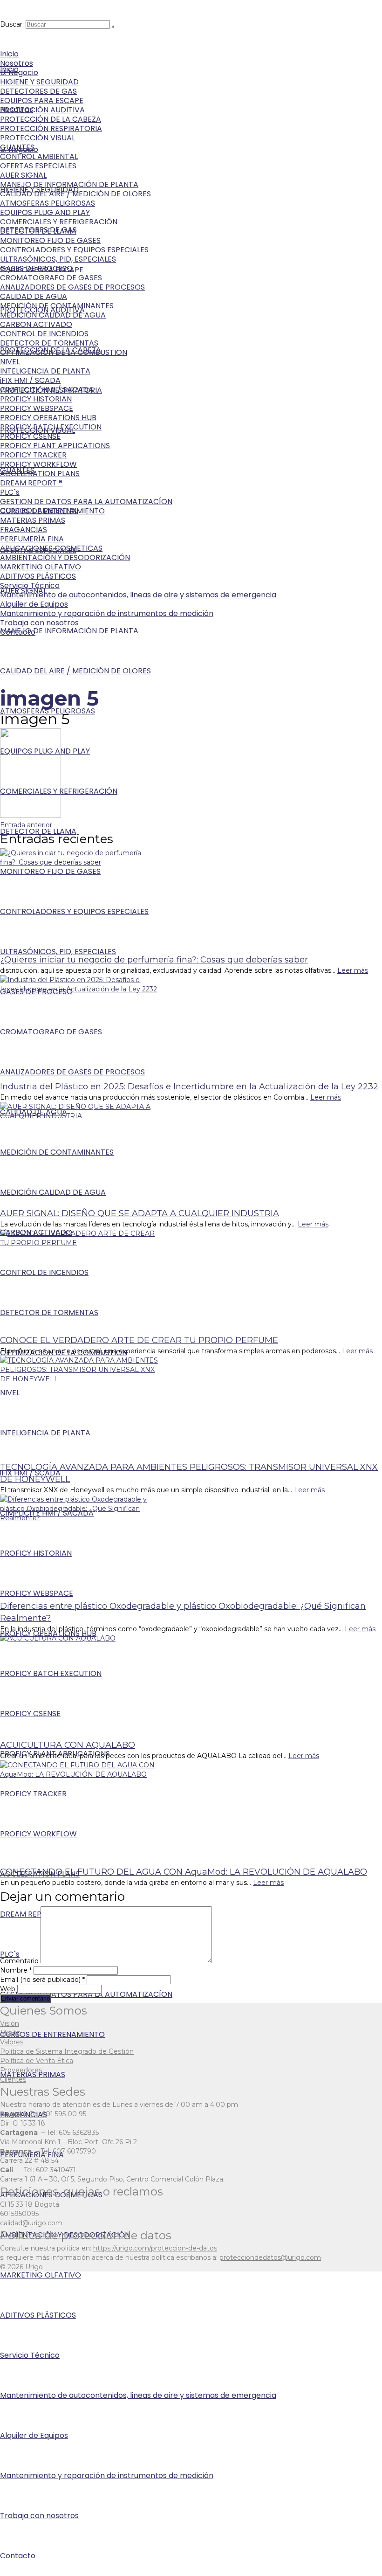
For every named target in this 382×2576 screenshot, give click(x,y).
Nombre (16, 1970)
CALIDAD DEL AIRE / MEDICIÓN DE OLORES (75, 194)
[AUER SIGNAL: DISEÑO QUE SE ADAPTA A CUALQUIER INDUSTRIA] (191, 1155)
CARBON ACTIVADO (36, 324)
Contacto (18, 632)
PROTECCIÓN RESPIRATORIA (51, 128)
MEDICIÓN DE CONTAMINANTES (57, 306)
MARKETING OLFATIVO (41, 567)
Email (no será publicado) (42, 1980)
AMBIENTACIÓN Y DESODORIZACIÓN (65, 557)
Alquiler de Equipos (34, 604)
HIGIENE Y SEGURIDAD (39, 82)
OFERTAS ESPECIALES (38, 166)
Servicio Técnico (30, 585)
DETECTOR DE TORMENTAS (49, 343)
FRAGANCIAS (24, 530)
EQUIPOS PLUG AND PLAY (45, 212)
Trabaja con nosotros (39, 623)
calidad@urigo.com (31, 2223)
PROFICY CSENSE (30, 436)
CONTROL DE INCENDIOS (44, 334)
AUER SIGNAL (23, 175)
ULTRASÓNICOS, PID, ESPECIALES (58, 259)
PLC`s (10, 492)
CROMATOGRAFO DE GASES (51, 278)
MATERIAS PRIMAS (33, 520)
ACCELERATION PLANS (40, 474)
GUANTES (17, 147)
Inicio (9, 54)
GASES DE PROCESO (36, 268)
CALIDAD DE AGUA (34, 296)
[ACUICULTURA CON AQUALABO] (191, 1686)
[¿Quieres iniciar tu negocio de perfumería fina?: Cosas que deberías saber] (191, 901)
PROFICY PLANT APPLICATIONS (55, 446)
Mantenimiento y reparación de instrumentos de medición (107, 613)
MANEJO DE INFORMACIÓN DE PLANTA (69, 184)
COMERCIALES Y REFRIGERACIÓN (59, 222)
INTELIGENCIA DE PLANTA (45, 371)
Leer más (353, 970)
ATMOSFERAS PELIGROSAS (48, 203)
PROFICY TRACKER (33, 455)
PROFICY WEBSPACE (37, 408)
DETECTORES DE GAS (38, 91)
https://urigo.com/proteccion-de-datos (155, 2248)
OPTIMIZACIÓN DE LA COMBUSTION (64, 352)
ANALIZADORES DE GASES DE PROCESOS (72, 287)
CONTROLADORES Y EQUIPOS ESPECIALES (74, 250)
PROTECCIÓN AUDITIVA (42, 110)
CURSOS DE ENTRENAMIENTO (52, 511)
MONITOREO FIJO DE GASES (50, 240)
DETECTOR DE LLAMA (38, 231)
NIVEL (10, 362)
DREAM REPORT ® (31, 483)
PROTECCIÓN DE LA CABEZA (51, 119)
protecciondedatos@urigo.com (270, 2257)
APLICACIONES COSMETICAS (51, 548)
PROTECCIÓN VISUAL (38, 138)
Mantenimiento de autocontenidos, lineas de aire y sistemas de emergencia (138, 595)
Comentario (19, 1961)
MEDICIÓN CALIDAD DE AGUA (53, 315)
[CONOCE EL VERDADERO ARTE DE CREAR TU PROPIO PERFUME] (191, 1281)
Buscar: (12, 24)
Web (8, 1989)
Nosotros (17, 63)
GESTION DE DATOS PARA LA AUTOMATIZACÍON (86, 502)
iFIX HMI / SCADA (30, 380)
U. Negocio (19, 73)
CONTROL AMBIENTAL (39, 156)
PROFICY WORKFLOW (38, 464)
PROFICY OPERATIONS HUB (48, 418)
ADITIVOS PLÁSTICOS (38, 576)
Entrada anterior (26, 825)
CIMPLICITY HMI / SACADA (47, 390)
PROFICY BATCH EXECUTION (51, 427)
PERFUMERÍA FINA (32, 539)
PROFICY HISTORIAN (36, 399)
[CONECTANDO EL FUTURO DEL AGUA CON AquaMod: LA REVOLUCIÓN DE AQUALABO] (191, 1813)
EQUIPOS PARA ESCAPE (42, 100)
